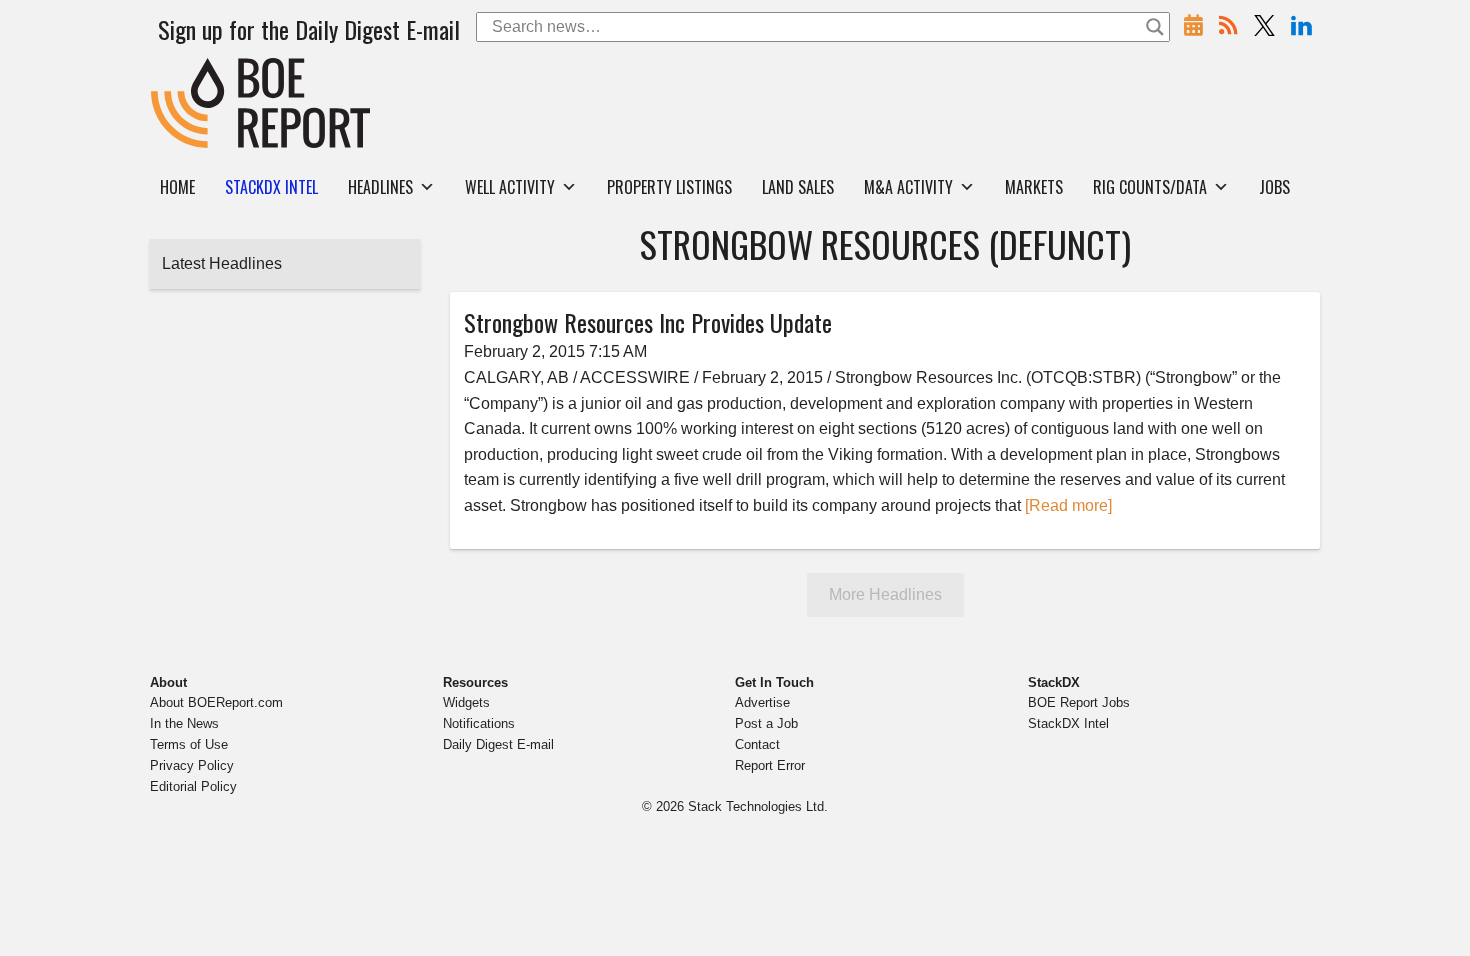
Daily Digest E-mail (498, 744)
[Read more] (1068, 505)
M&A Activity (908, 187)
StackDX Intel (1068, 723)
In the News (184, 723)
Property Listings (669, 187)
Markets (1034, 187)
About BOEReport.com (216, 702)
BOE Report (193, 70)
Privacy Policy (192, 765)
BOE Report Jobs (1079, 702)
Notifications (479, 723)
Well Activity (510, 187)
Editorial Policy (193, 786)
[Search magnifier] (1155, 27)
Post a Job (766, 723)
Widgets (466, 702)
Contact (757, 744)
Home (177, 187)
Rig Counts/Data (1150, 187)
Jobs (1274, 187)
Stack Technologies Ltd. (758, 806)
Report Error (770, 765)
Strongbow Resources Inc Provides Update (648, 322)
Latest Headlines (222, 263)
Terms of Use (189, 744)
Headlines (380, 187)
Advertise (762, 702)
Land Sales (798, 187)
